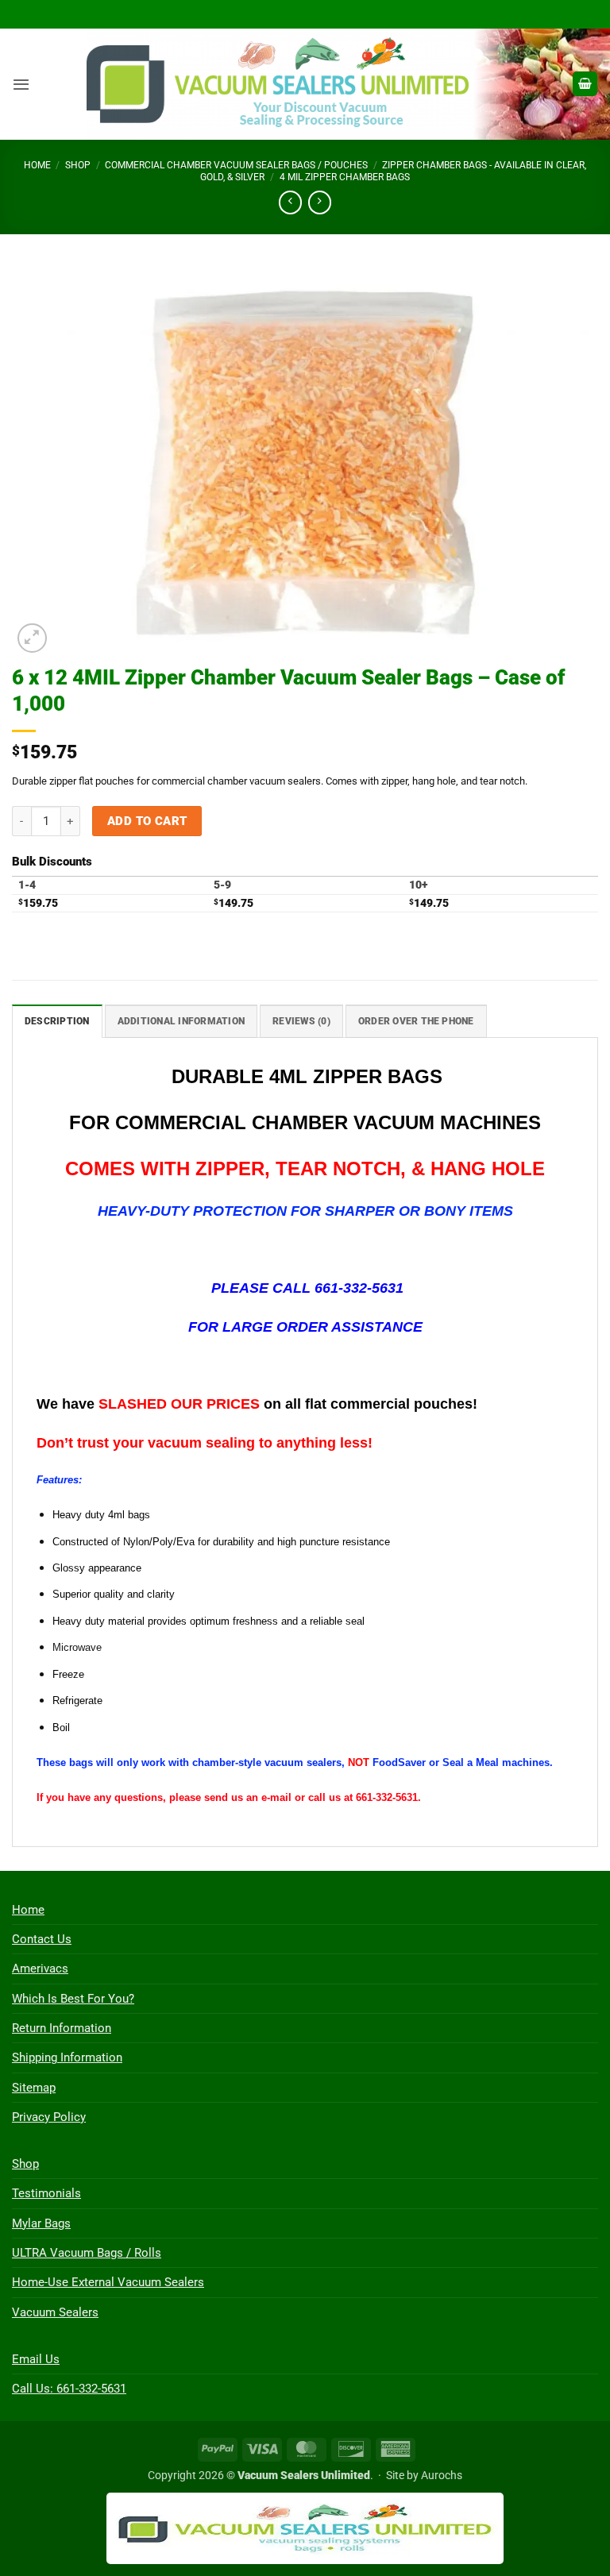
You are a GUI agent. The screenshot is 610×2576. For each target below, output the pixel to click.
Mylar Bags (41, 2223)
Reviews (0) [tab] (301, 1021)
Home (37, 165)
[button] (21, 84)
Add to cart (147, 821)
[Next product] (290, 202)
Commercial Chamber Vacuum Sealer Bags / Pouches (236, 165)
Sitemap (34, 2088)
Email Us (36, 2359)
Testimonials (46, 2193)
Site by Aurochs (424, 2475)
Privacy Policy (49, 2117)
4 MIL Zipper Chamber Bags (345, 177)
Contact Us (42, 1939)
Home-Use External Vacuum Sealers (108, 2282)
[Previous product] (320, 202)
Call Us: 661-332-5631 (69, 2389)
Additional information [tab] (181, 1021)
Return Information (62, 2028)
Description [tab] (57, 1021)
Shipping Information (67, 2057)
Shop (78, 165)
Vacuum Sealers (55, 2312)
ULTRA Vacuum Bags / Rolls (87, 2253)
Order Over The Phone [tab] (416, 1021)
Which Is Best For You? (73, 1999)
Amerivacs (40, 1969)
